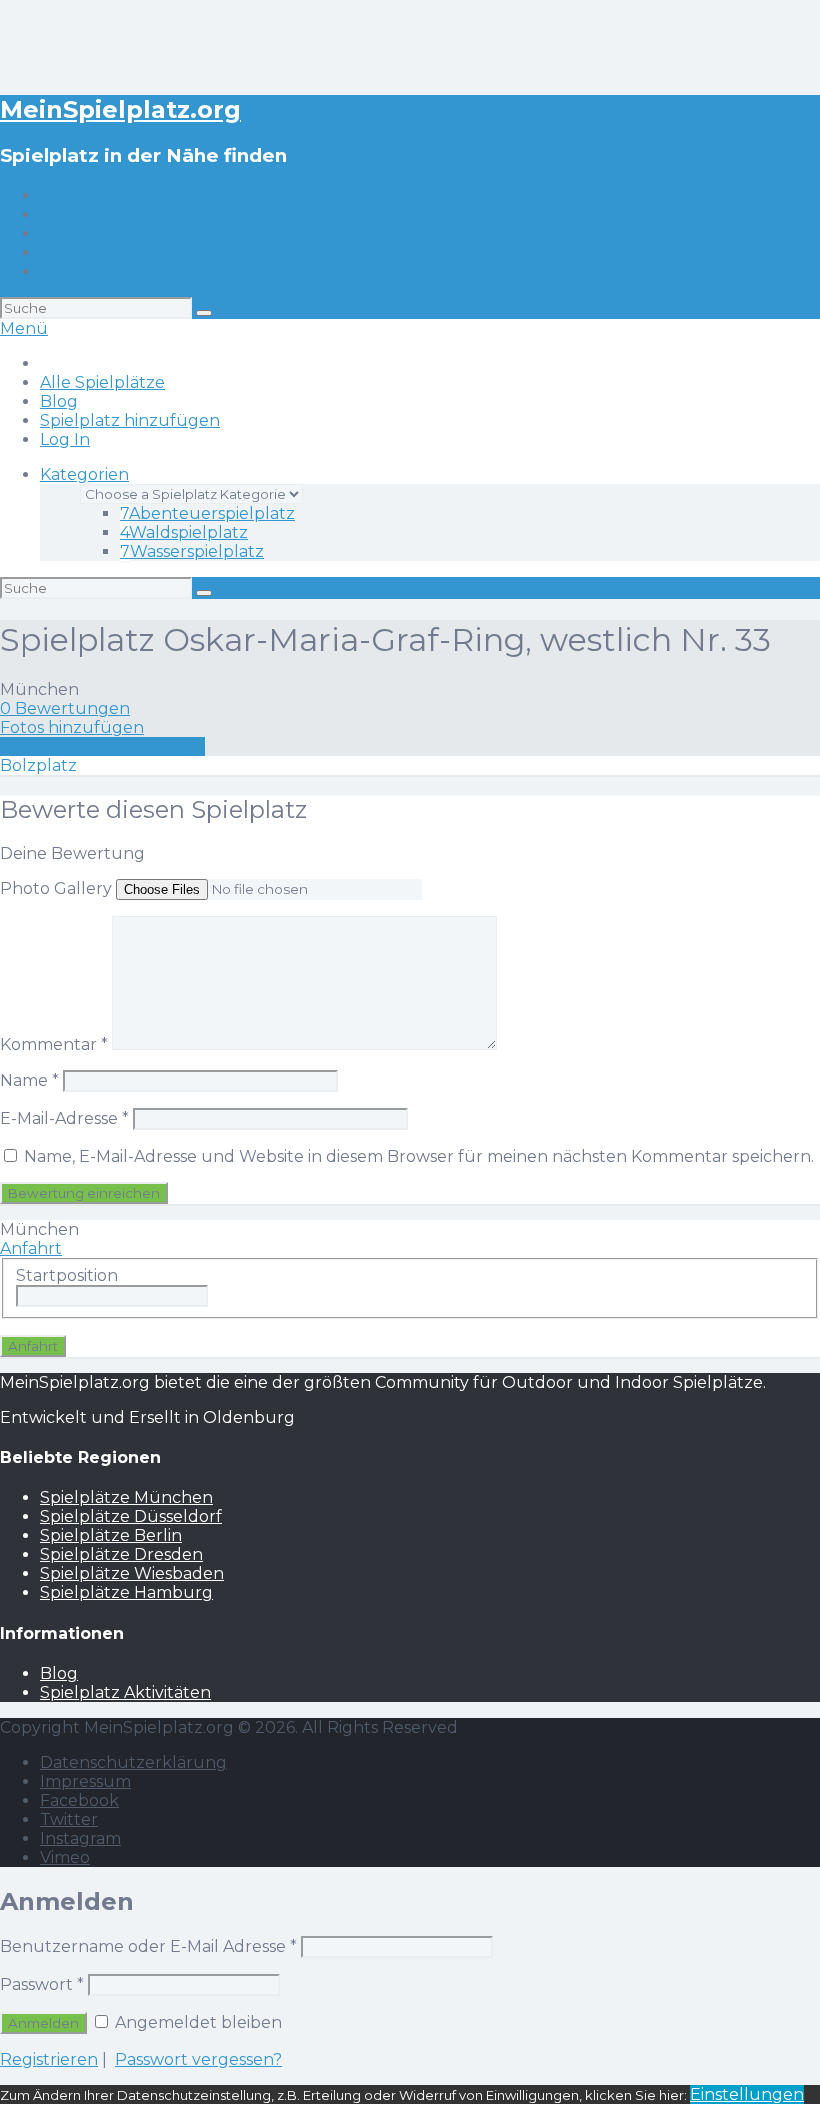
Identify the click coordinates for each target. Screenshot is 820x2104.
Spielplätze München (126, 1497)
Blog (59, 233)
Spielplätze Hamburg (126, 1592)
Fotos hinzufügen (72, 727)
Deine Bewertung (72, 853)
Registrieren (49, 2059)
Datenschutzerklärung (133, 1762)
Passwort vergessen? (198, 2059)
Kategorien (84, 474)
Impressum (85, 1781)
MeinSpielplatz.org (120, 109)
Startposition (67, 1275)
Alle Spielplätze (102, 214)
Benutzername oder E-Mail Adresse (148, 1946)
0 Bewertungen (65, 708)
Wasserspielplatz (192, 551)
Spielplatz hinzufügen (130, 252)
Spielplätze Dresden (121, 1554)
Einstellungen (747, 2094)
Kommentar (54, 1044)
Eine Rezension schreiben (102, 746)
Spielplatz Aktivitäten (125, 1692)
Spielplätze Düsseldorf (131, 1516)
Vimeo (65, 1857)
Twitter (69, 1819)
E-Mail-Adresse (64, 1118)
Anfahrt (31, 1248)
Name (29, 1080)
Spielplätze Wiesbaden (132, 1573)
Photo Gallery (56, 888)
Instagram (80, 1838)
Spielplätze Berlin (111, 1535)
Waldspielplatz (184, 532)
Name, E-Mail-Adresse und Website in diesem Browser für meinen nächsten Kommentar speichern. (419, 1156)
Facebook (79, 1800)
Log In (65, 271)
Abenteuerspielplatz (207, 513)
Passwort (42, 1984)
